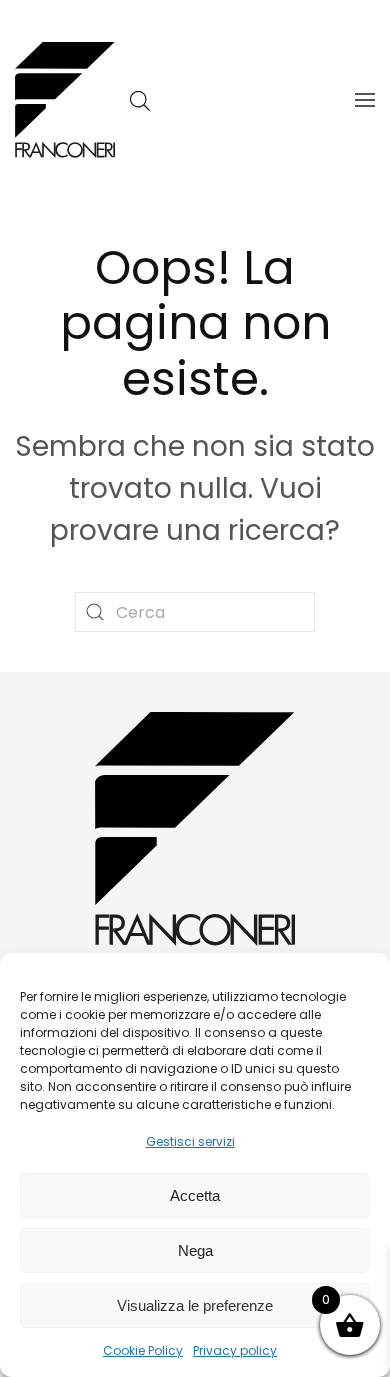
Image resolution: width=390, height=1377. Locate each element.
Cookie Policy (143, 1350)
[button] (365, 100)
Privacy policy (235, 1350)
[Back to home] (65, 100)
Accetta (195, 1195)
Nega (195, 1250)
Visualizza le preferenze (195, 1305)
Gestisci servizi (190, 1141)
